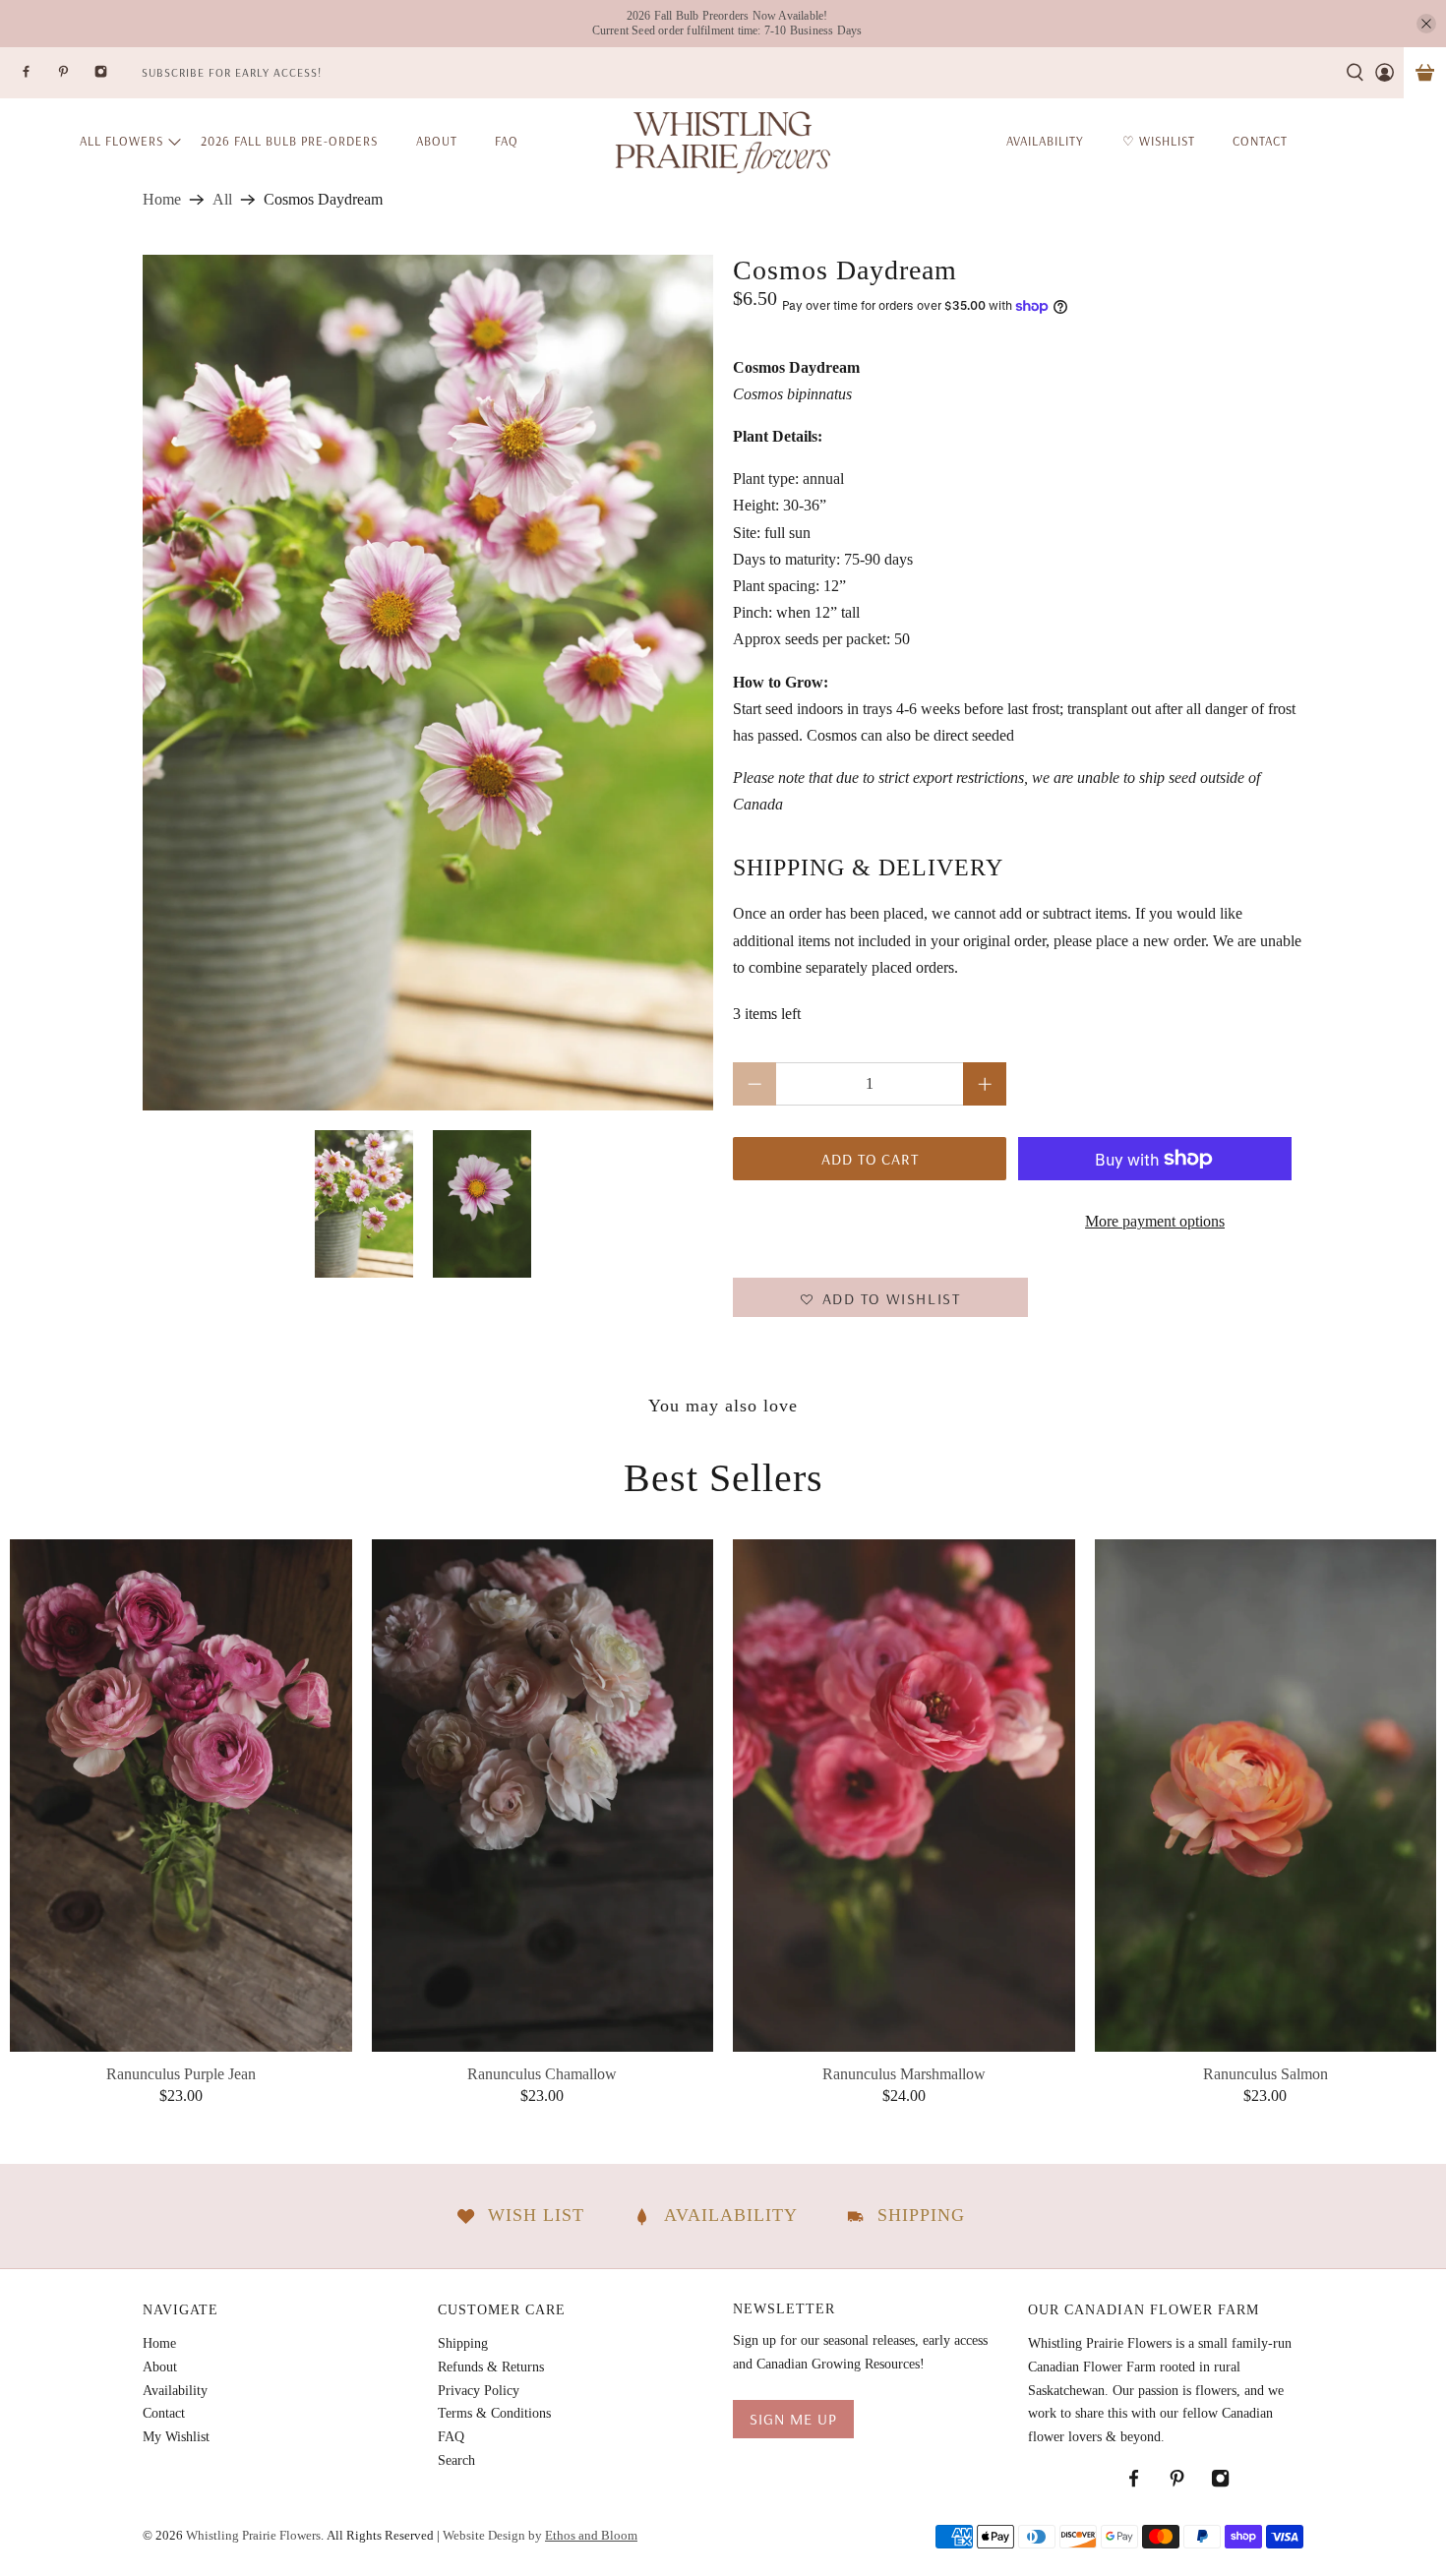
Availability (175, 2391)
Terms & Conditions (494, 2413)
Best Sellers (723, 1478)
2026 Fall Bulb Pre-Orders (289, 141)
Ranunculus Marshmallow (904, 2074)
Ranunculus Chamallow (542, 2074)
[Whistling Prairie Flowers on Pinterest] (76, 77)
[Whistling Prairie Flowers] (723, 141)
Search (456, 2460)
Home (162, 200)
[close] (1426, 24)
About (437, 141)
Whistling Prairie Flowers (253, 2535)
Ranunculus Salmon (1265, 2074)
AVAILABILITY (1045, 141)
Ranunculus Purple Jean (181, 2074)
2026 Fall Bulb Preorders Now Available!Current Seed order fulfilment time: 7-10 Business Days (727, 23)
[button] (880, 1297)
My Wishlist (176, 2437)
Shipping (463, 2343)
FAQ (507, 141)
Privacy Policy (479, 2391)
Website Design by (540, 2535)
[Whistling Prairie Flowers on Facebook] (38, 77)
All (222, 200)
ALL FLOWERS (121, 141)
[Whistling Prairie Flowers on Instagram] (113, 77)
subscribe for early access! (232, 72)
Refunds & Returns (491, 2367)
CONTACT (1260, 141)
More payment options (1155, 1221)
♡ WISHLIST (1159, 141)
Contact (164, 2413)
